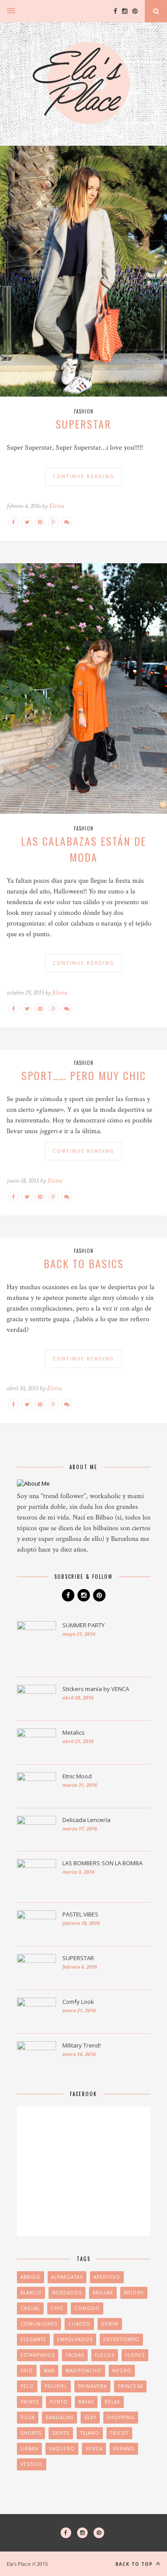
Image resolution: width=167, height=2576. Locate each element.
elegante (33, 2339)
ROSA (28, 2417)
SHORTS (31, 2433)
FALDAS (75, 2355)
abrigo (31, 2277)
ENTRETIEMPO (121, 2339)
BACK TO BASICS (84, 1263)
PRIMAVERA (92, 2386)
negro (122, 2371)
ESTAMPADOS (38, 2355)
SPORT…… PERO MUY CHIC (84, 1075)
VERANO (124, 2449)
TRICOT (119, 2433)
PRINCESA (130, 2386)
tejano (90, 2433)
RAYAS (86, 2402)
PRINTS (30, 2402)
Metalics (73, 1732)
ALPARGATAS (67, 2277)
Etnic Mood (77, 1776)
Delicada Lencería (86, 1820)
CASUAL (30, 2308)
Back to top (135, 2564)
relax (112, 2402)
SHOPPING (121, 2417)
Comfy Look (78, 2002)
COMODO (87, 2308)
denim (110, 2324)
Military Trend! (81, 2045)
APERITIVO (107, 2277)
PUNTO (59, 2402)
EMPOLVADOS (75, 2339)
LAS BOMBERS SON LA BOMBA (102, 1863)
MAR (49, 2371)
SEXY (90, 2417)
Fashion (84, 411)
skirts (61, 2433)
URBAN (29, 2449)
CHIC (57, 2308)
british (134, 2293)
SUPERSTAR (83, 424)
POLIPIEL (56, 2386)
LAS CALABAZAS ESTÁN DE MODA (83, 849)
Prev (16, 272)
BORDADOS (67, 2293)
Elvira (57, 506)
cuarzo (79, 2324)
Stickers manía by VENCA (96, 1689)
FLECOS (105, 2355)
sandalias (59, 2417)
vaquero (62, 2449)
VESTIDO (32, 2464)
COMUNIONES (39, 2324)
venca (94, 2449)
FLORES (135, 2355)
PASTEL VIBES (80, 1914)
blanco (31, 2293)
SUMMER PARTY (83, 1625)
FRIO (27, 2371)
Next (151, 272)
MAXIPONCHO (83, 2371)
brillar (103, 2293)
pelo (27, 2386)
